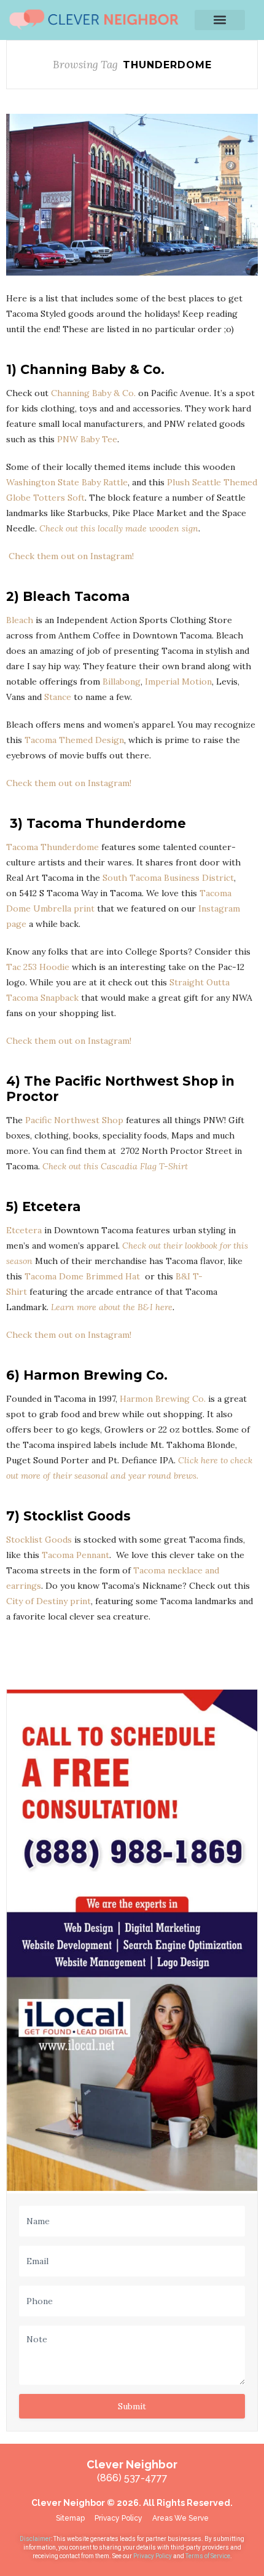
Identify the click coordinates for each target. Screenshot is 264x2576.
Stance (58, 697)
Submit (132, 2406)
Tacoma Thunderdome (52, 847)
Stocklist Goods (39, 1540)
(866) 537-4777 (132, 2478)
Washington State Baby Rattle (67, 482)
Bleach (20, 620)
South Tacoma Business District (168, 878)
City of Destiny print (49, 1601)
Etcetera (24, 1230)
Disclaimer (35, 2539)
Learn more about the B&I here (112, 1307)
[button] (220, 20)
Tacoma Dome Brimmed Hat (83, 1276)
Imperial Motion (178, 682)
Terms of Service (208, 2556)
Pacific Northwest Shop (74, 1120)
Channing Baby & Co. (93, 393)
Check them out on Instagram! (70, 556)
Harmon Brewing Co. (163, 1399)
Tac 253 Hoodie (38, 967)
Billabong (122, 682)
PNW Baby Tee (87, 439)
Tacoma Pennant (76, 1555)
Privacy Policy (153, 2556)
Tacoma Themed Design (74, 740)
